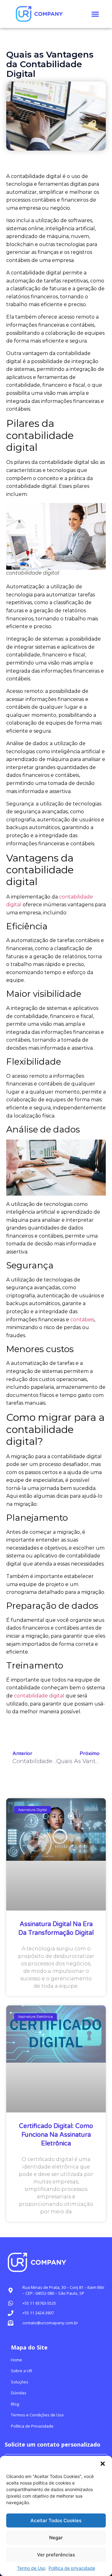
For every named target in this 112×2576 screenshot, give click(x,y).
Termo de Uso (31, 2568)
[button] (103, 2464)
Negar (56, 2538)
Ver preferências (56, 2555)
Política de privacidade (72, 2568)
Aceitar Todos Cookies (56, 2520)
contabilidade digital (39, 1696)
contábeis (82, 1320)
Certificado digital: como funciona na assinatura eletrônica (56, 2135)
